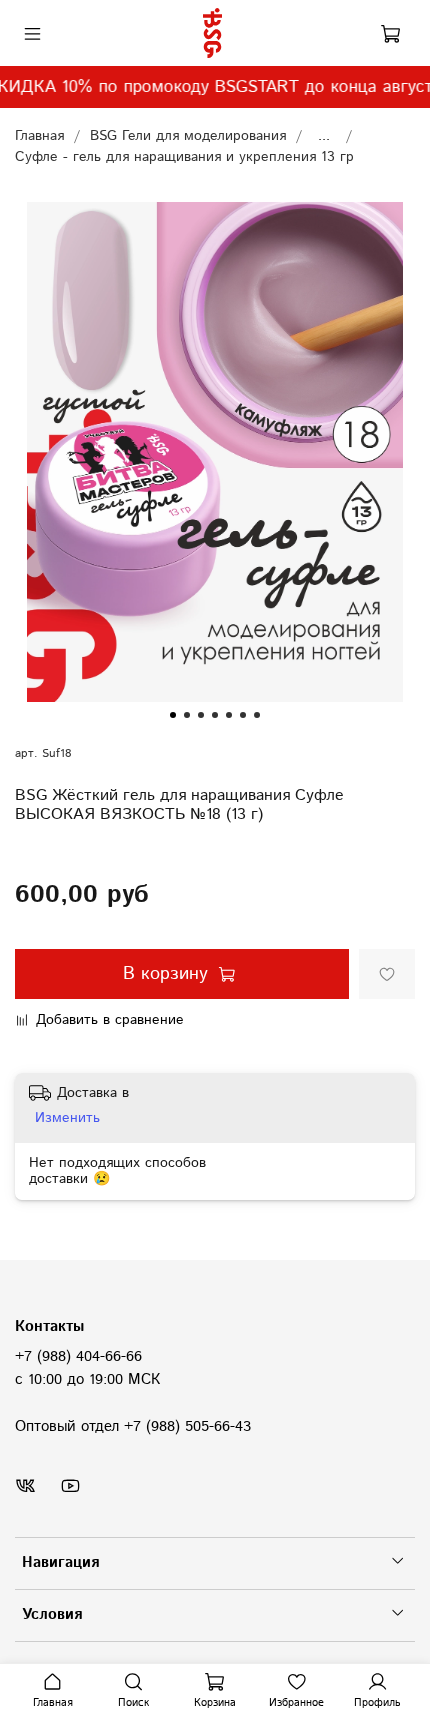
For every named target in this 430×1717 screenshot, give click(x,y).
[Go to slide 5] (229, 715)
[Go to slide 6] (243, 715)
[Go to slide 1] (173, 715)
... (324, 136)
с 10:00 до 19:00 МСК (87, 1380)
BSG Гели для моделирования (188, 136)
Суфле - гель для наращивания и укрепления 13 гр (184, 157)
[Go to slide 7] (257, 715)
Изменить (67, 1118)
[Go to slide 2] (187, 715)
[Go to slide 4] (215, 715)
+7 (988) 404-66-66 (78, 1357)
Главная (39, 136)
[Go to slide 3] (201, 715)
